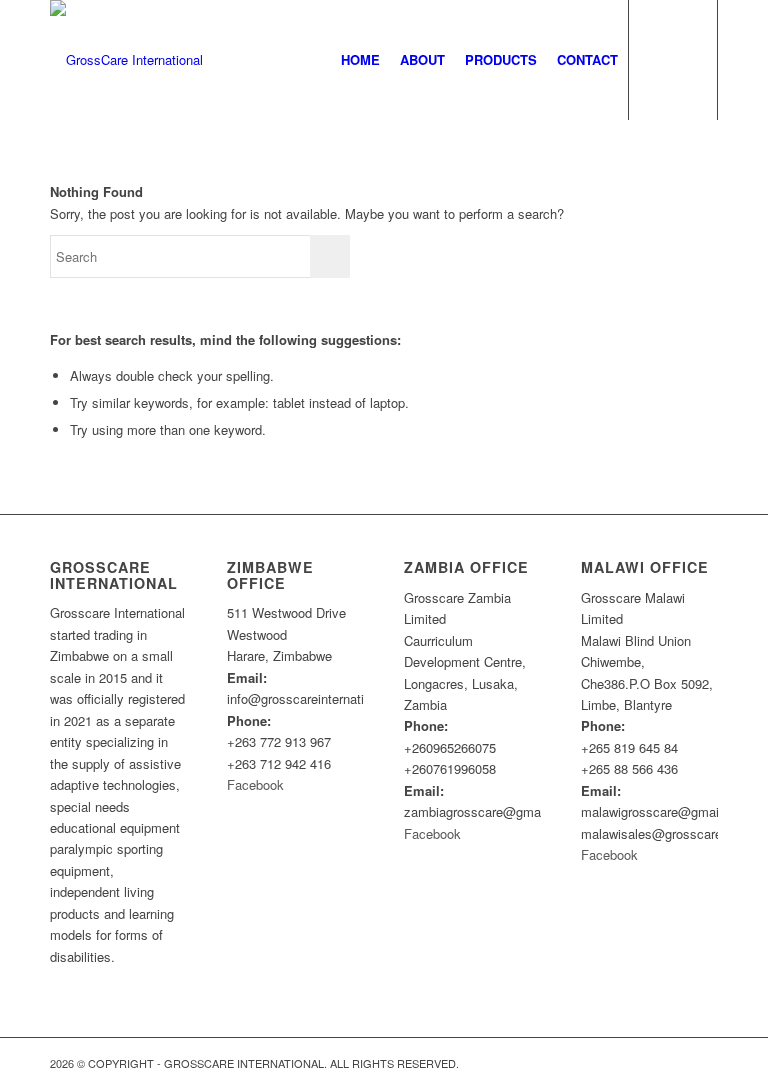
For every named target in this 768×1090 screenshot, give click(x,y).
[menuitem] (360, 60)
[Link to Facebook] (703, 1063)
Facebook (255, 784)
